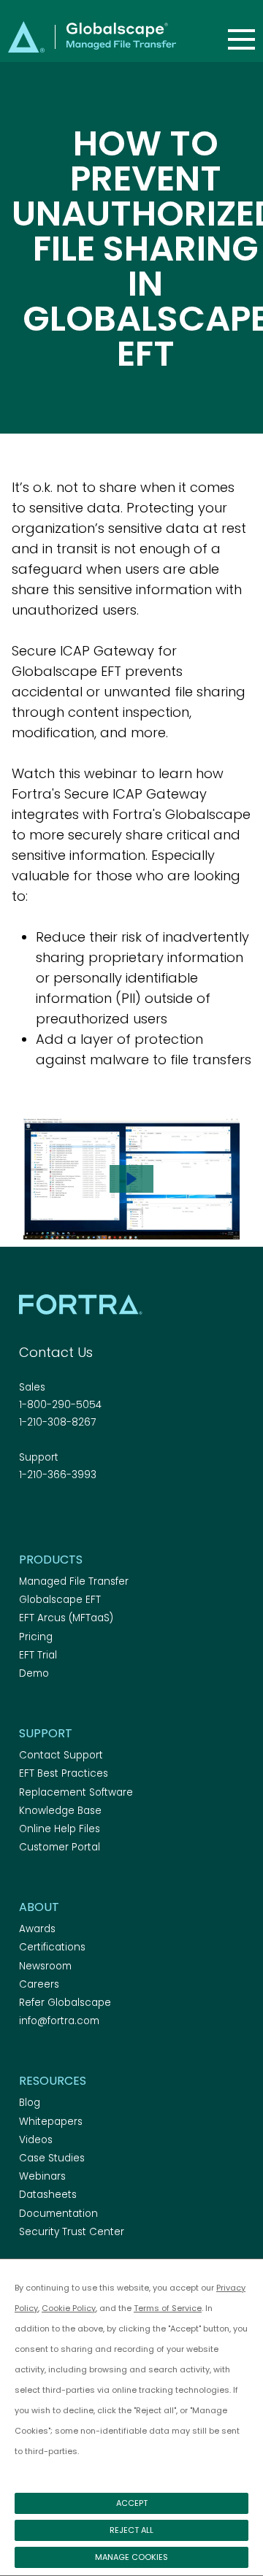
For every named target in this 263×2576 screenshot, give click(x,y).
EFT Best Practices (64, 1773)
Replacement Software (76, 1792)
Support (46, 1733)
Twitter (53, 1515)
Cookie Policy (69, 2308)
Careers (39, 1984)
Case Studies (52, 2158)
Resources (53, 2081)
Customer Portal (60, 1847)
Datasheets (48, 2195)
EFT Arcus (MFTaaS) (66, 1618)
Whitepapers (51, 2122)
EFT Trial (38, 1655)
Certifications (52, 1947)
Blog (30, 2103)
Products (51, 1560)
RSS (104, 1515)
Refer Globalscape (65, 2003)
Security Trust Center (72, 2232)
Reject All (131, 2530)
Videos (36, 2140)
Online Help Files (60, 1829)
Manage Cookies (131, 2557)
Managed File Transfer (74, 1581)
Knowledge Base (60, 1811)
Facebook (28, 1515)
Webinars (42, 2176)
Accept (132, 2503)
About (39, 1907)
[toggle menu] (241, 39)
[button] (131, 1179)
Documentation (58, 2214)
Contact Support (61, 1755)
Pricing (36, 1637)
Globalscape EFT (60, 1600)
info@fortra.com (59, 2021)
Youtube (130, 1515)
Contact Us (56, 1352)
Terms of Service (168, 2308)
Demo (34, 1673)
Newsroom (45, 1966)
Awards (37, 1929)
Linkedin (79, 1515)
